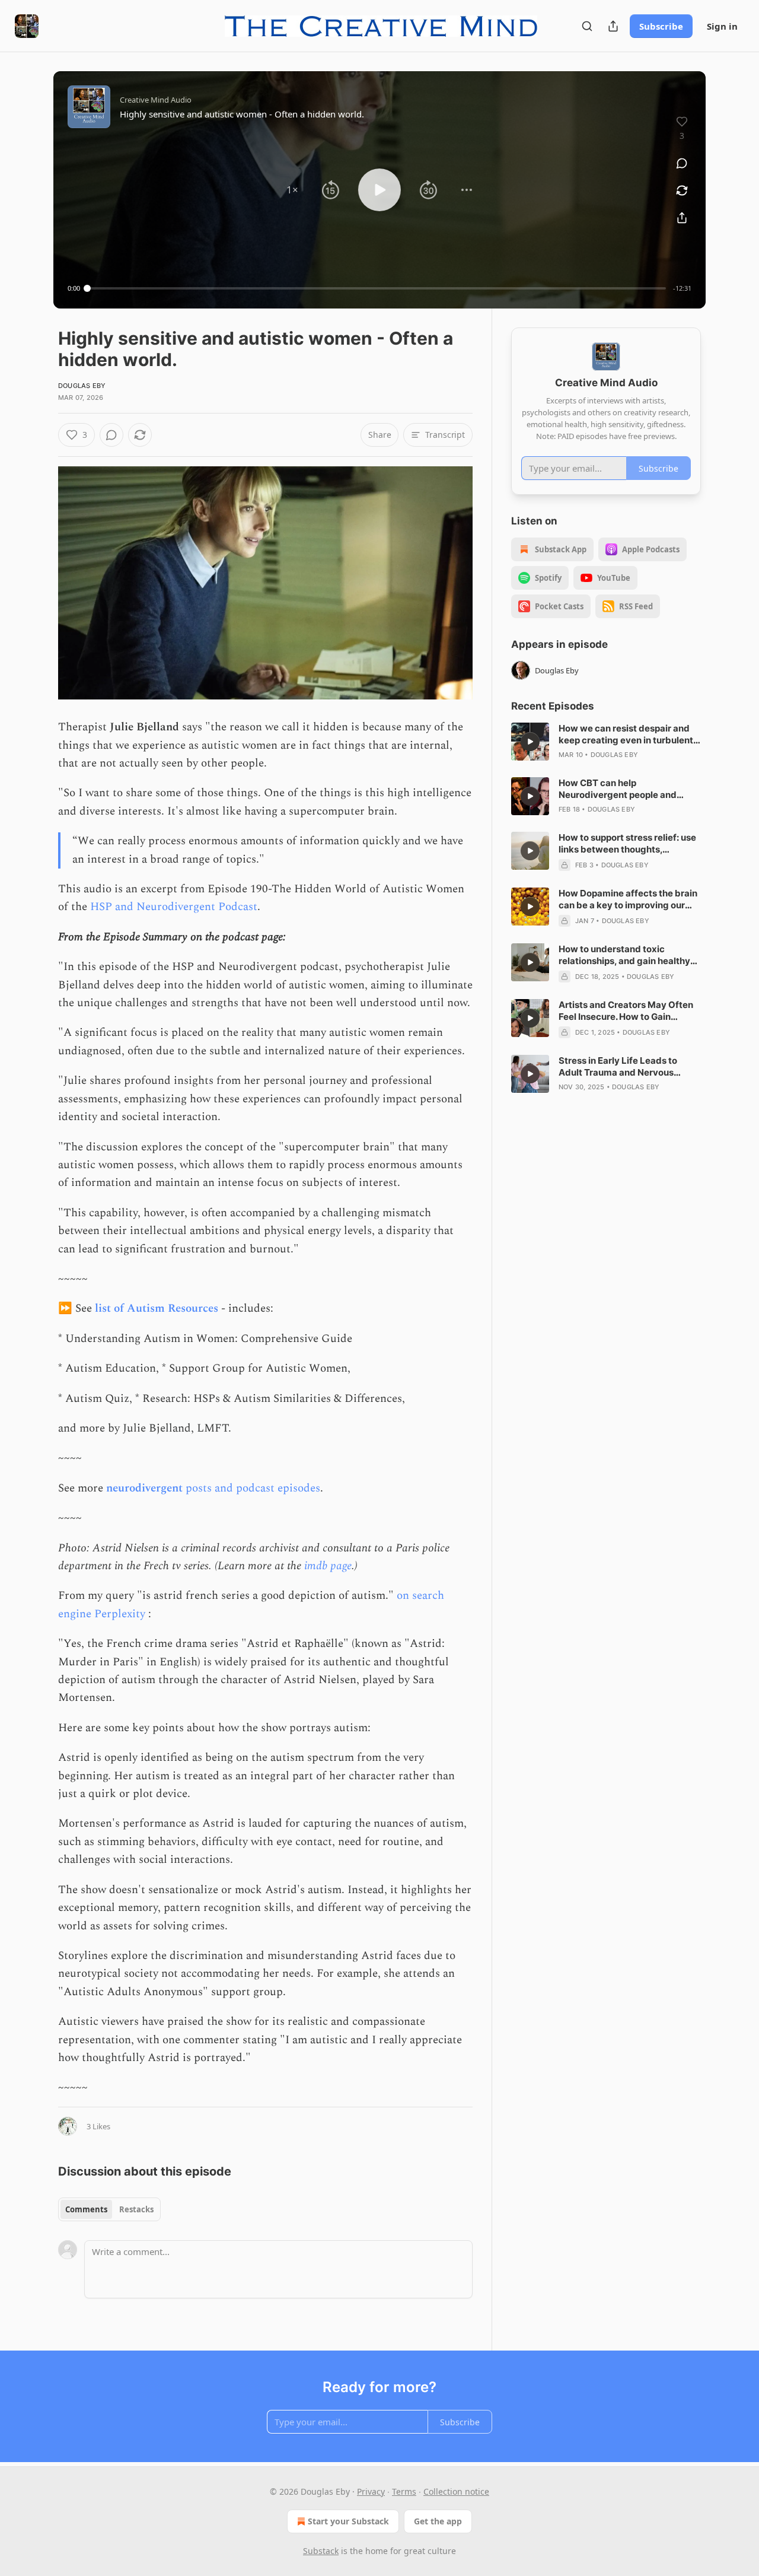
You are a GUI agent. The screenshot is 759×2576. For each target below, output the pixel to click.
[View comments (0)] (682, 163)
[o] (530, 742)
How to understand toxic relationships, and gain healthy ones (624, 955)
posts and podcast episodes (253, 1488)
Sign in (722, 26)
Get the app (438, 2521)
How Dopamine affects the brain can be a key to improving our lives (628, 899)
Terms (404, 2491)
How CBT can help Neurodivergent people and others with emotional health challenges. (620, 789)
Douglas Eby (82, 386)
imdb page (328, 1566)
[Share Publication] (613, 26)
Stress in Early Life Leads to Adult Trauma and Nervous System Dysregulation (618, 1067)
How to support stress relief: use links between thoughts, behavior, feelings (627, 844)
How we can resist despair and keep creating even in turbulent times (626, 734)
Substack (321, 2551)
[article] (606, 742)
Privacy (371, 2491)
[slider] (377, 288)
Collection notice (456, 2491)
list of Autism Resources (157, 1308)
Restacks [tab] (136, 2209)
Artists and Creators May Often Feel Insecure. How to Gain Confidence (626, 1011)
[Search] (587, 26)
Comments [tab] (86, 2209)
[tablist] (109, 2209)
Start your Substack (348, 2521)
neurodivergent (146, 1488)
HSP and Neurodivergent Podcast (174, 907)
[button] (292, 190)
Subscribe (661, 26)
